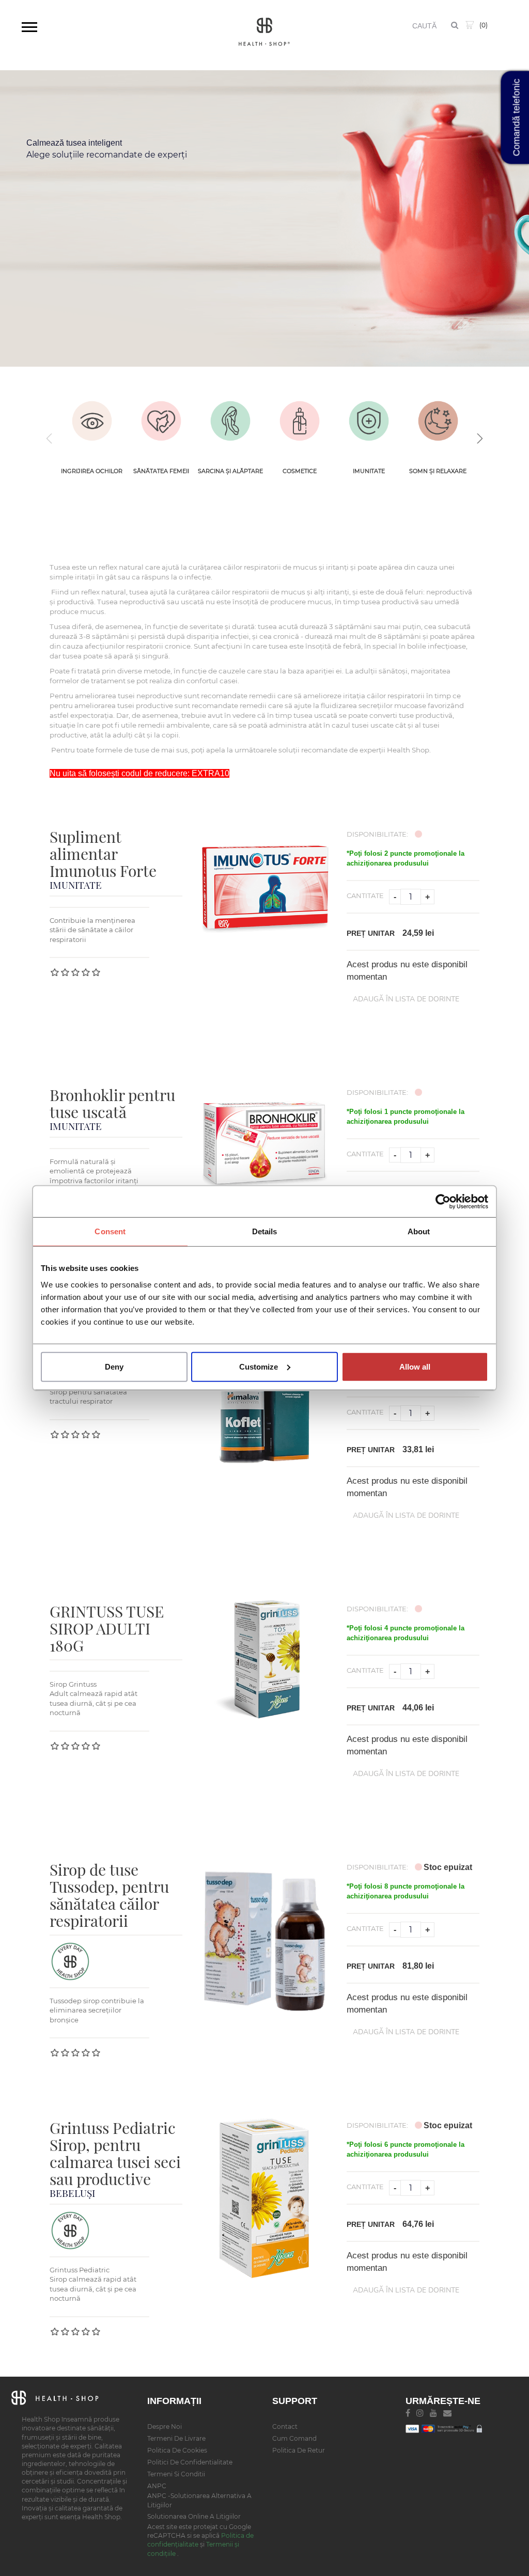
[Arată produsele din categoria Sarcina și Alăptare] (230, 421)
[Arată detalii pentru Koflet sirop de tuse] (264, 1401)
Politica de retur (299, 2450)
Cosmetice (300, 471)
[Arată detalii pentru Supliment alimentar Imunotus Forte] (264, 884)
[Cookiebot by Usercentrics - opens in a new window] (443, 1202)
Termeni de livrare (176, 2438)
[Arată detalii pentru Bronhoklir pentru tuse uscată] (264, 1143)
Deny (114, 1366)
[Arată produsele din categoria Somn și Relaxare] (438, 421)
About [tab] (419, 1231)
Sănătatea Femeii (161, 471)
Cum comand (294, 2438)
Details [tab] (265, 1231)
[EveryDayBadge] (70, 1961)
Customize (259, 1366)
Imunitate (369, 471)
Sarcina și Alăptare (230, 471)
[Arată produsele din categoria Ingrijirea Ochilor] (92, 421)
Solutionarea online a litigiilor (194, 2516)
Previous (50, 438)
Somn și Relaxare (438, 471)
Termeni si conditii (176, 2474)
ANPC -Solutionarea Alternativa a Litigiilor (199, 2500)
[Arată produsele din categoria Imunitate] (369, 421)
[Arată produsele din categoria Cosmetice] (300, 421)
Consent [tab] (110, 1231)
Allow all (415, 1366)
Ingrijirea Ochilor (92, 471)
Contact (285, 2426)
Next (479, 438)
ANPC (157, 2486)
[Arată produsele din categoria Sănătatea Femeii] (161, 421)
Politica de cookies (177, 2450)
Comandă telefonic (517, 118)
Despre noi (165, 2426)
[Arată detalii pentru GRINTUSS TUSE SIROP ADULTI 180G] (264, 1659)
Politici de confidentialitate (190, 2462)
